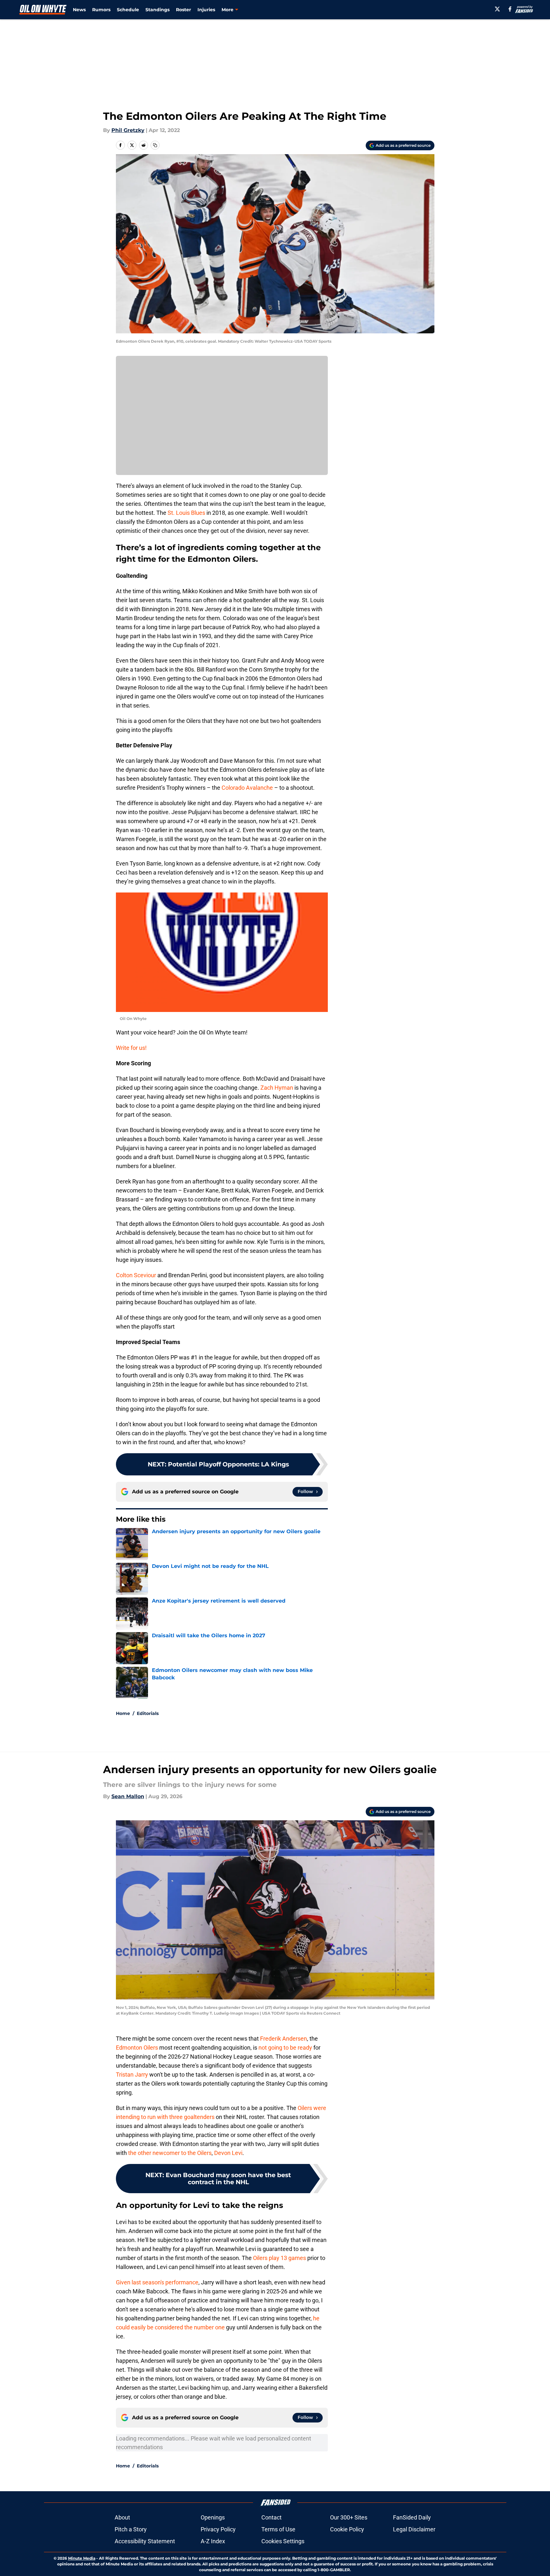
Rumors (101, 10)
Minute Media (82, 2558)
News (79, 10)
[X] (497, 9)
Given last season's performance (157, 2282)
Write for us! (131, 1048)
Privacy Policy (218, 2529)
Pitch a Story (131, 2529)
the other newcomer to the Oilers (170, 2153)
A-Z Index (213, 2541)
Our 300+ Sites (349, 2517)
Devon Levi (228, 2153)
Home (123, 1713)
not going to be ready (285, 2048)
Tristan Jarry (133, 2075)
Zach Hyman (277, 1088)
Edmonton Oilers (138, 2048)
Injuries (206, 10)
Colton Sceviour (136, 1275)
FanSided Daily (412, 2517)
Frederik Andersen (284, 2039)
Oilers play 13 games (279, 2258)
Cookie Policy (347, 2529)
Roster (183, 10)
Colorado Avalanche (247, 788)
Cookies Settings (283, 2541)
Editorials (148, 1713)
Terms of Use (278, 2529)
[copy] (155, 145)
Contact (271, 2517)
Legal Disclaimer (414, 2529)
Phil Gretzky (128, 130)
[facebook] (510, 9)
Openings (213, 2517)
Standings (157, 10)
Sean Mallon (128, 1796)
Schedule (128, 10)
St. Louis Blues (186, 513)
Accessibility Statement (145, 2541)
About (122, 2517)
